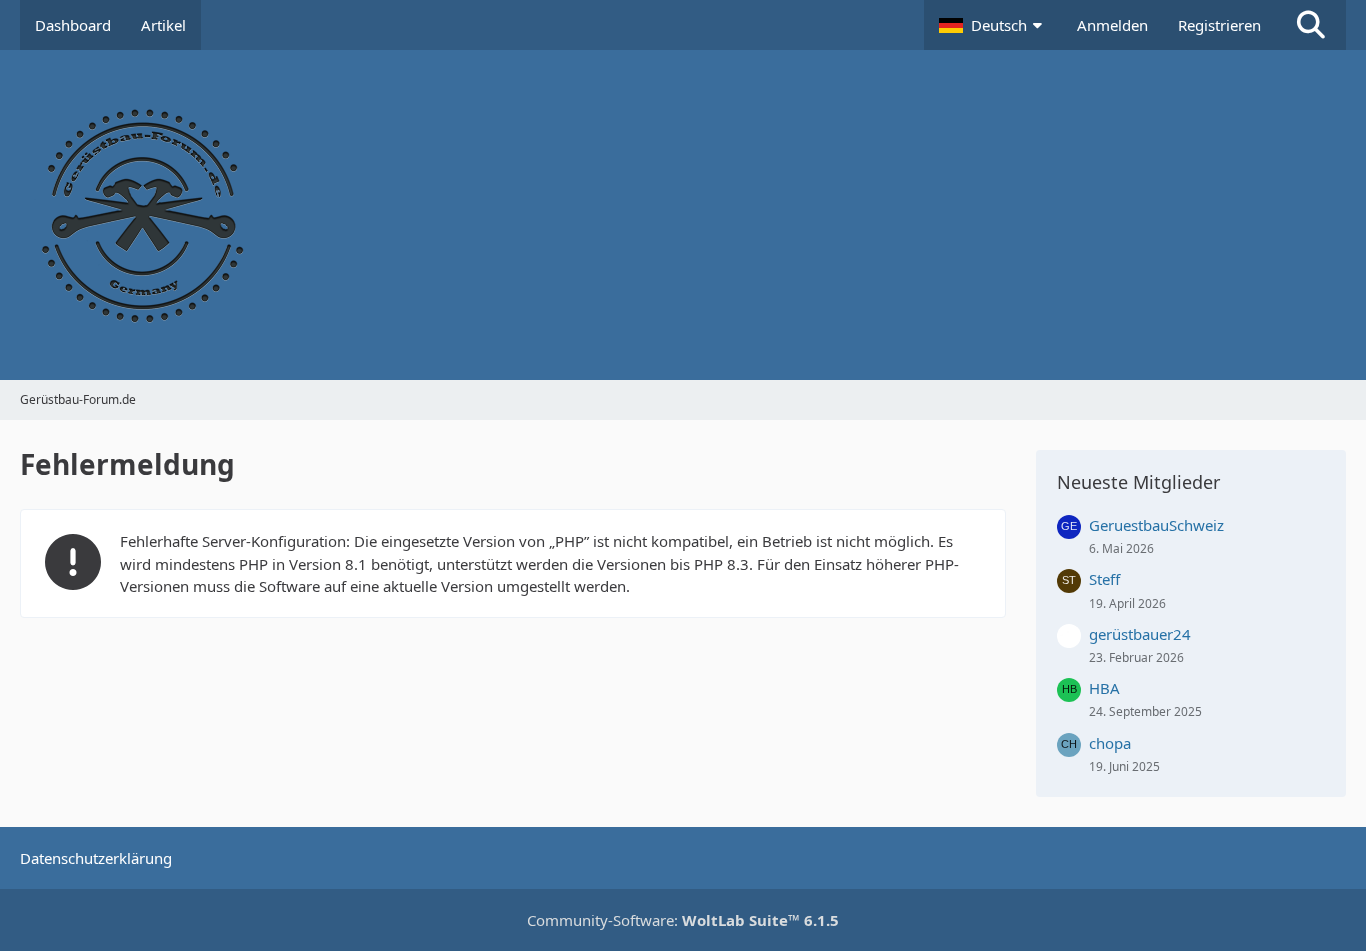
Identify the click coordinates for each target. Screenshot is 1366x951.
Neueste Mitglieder (1138, 482)
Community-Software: (683, 920)
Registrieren (1219, 25)
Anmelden (1112, 25)
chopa (1110, 743)
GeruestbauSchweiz (1156, 525)
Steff (1104, 579)
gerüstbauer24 (1140, 634)
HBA (1104, 688)
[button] (993, 25)
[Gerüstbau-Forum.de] (683, 215)
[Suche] (1311, 25)
